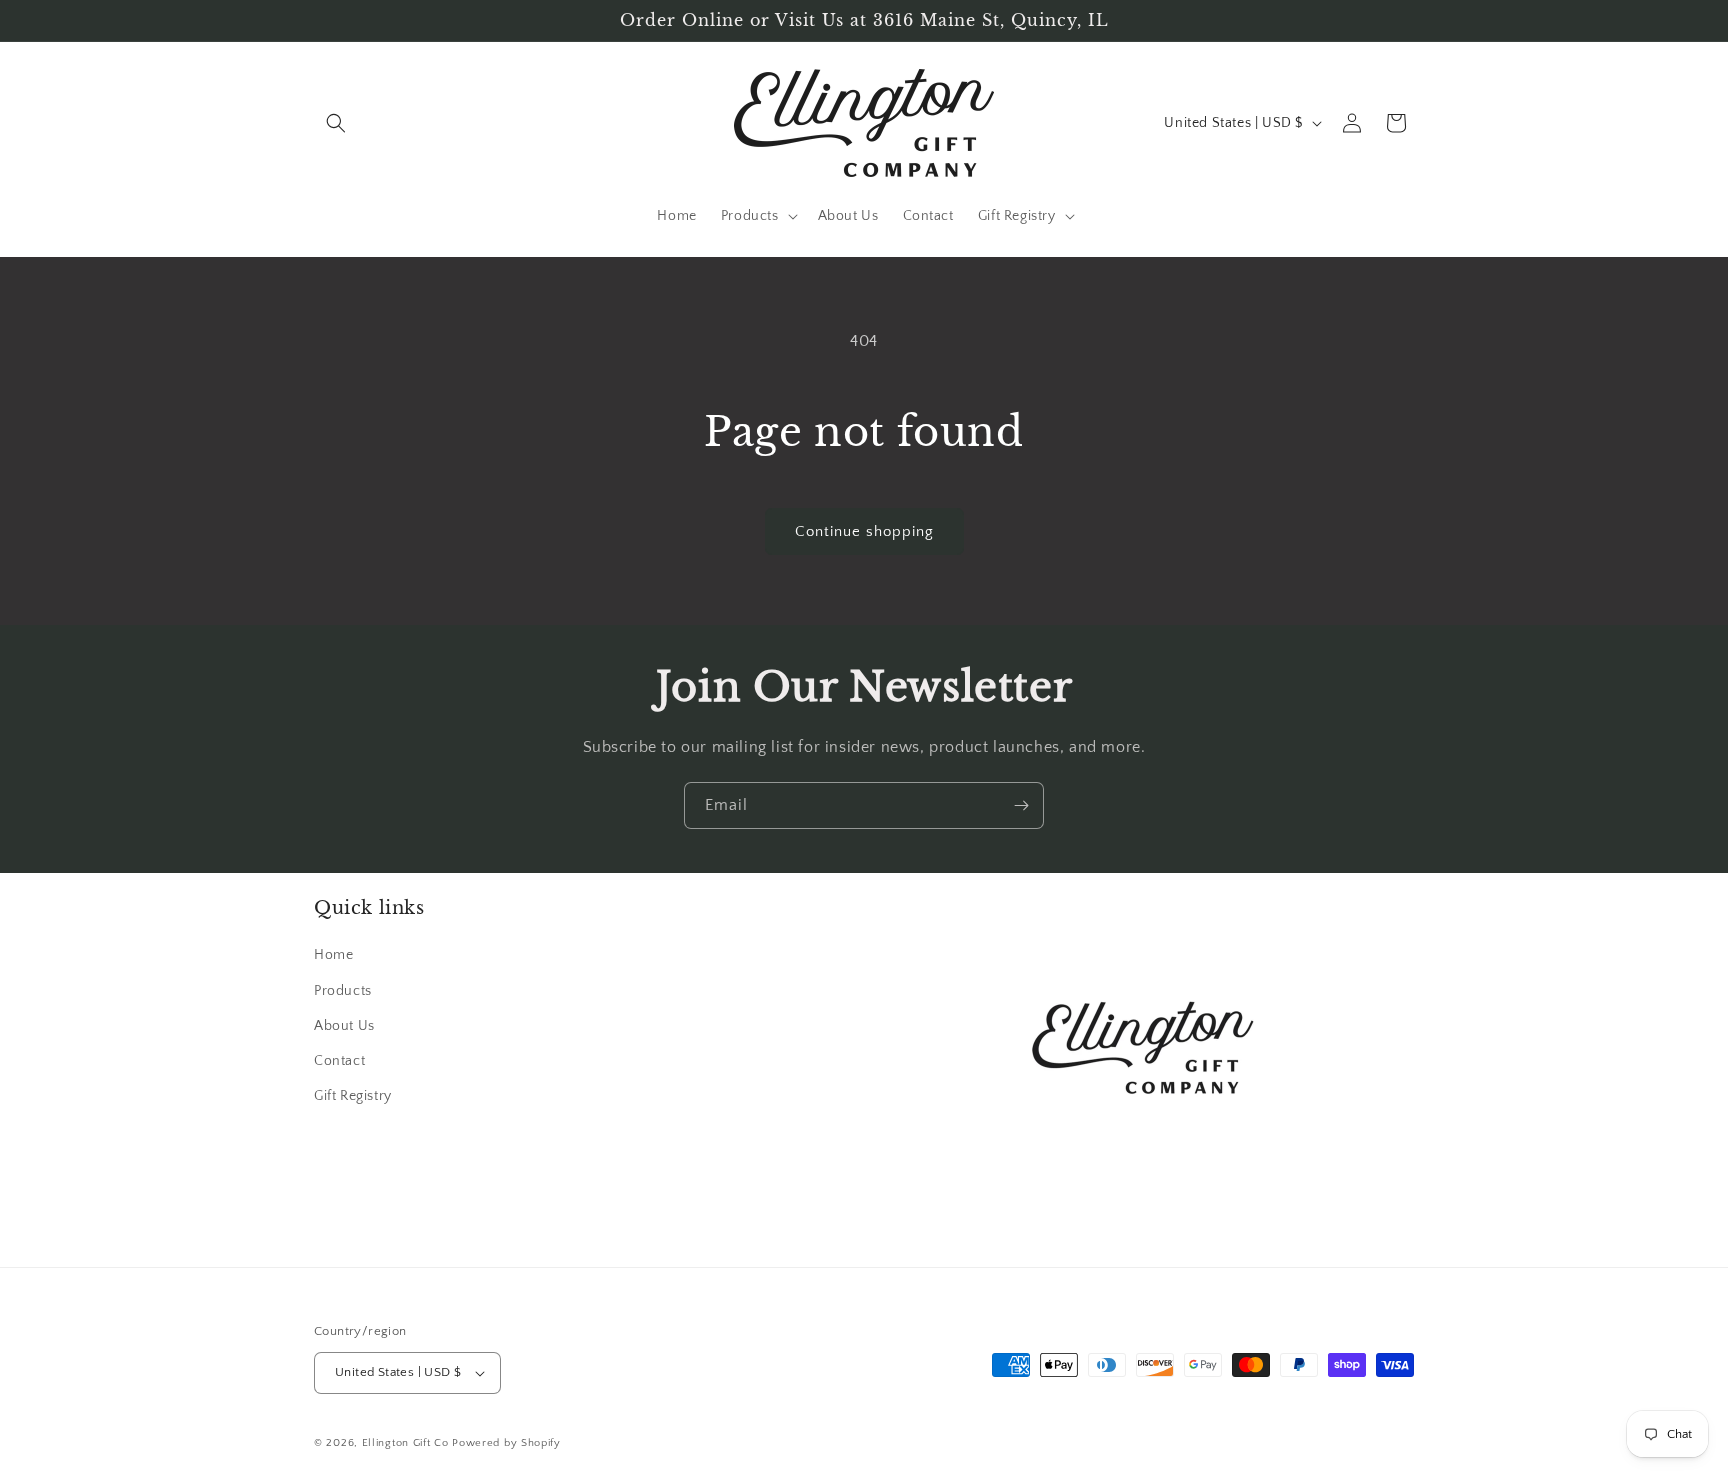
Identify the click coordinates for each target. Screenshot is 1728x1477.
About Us (344, 1026)
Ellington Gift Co (405, 1443)
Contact (339, 1061)
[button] (336, 123)
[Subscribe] (1021, 805)
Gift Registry (353, 1096)
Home (333, 956)
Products (343, 991)
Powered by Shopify (506, 1443)
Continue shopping (864, 531)
